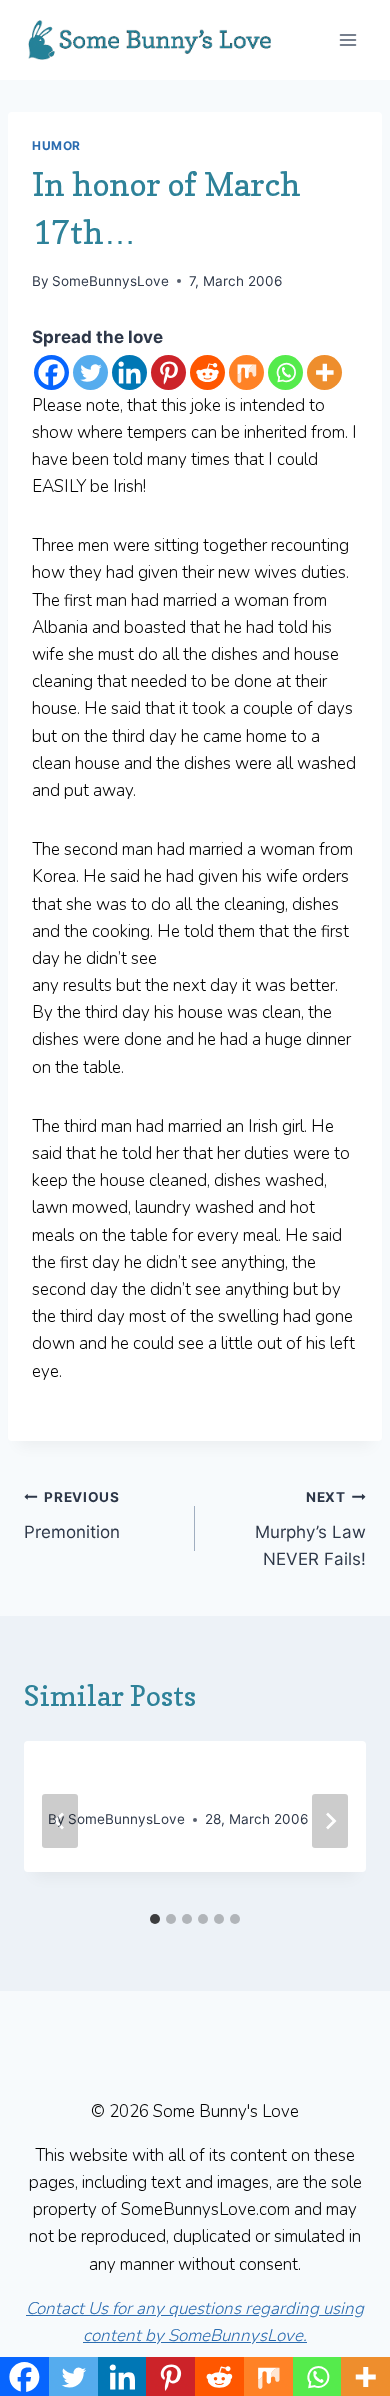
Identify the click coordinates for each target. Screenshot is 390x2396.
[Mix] (246, 372)
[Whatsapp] (285, 372)
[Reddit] (207, 372)
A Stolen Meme (122, 1780)
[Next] (330, 1821)
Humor (56, 145)
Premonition (72, 1515)
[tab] (155, 1919)
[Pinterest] (168, 372)
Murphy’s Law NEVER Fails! (310, 1529)
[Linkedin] (129, 372)
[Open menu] (347, 39)
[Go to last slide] (60, 1821)
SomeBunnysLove (110, 281)
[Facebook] (51, 372)
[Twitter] (90, 372)
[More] (324, 372)
